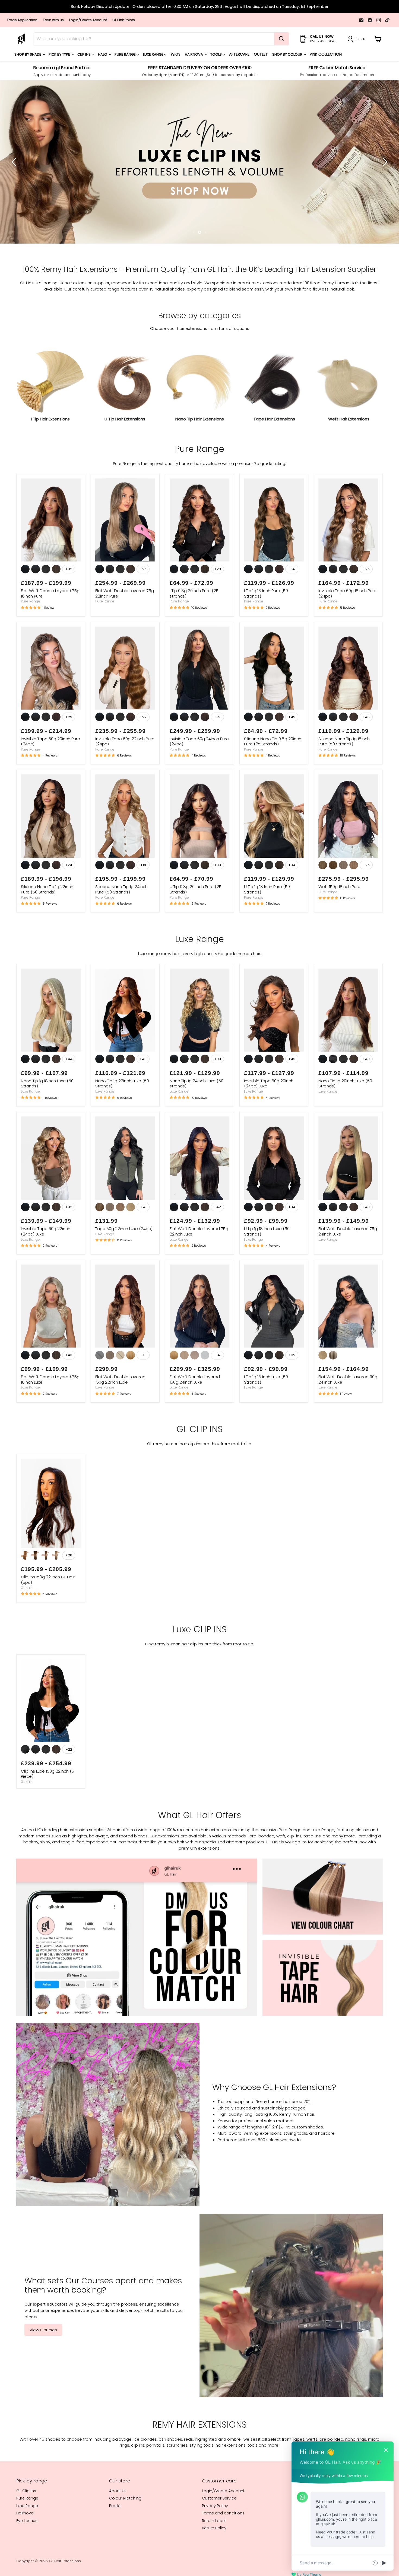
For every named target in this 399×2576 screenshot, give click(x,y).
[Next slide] (384, 180)
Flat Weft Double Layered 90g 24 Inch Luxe (348, 1415)
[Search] (281, 39)
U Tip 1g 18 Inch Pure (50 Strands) (267, 925)
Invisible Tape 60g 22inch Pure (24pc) (125, 777)
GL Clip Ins (26, 2527)
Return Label (214, 2556)
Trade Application (22, 20)
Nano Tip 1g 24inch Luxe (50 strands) (197, 1119)
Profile (115, 2542)
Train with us (53, 20)
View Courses (43, 2366)
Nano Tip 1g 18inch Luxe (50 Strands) (47, 1119)
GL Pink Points (124, 20)
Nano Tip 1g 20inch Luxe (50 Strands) (345, 1119)
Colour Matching (125, 2534)
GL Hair (26, 1624)
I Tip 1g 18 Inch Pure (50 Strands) (266, 629)
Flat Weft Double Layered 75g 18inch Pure (50, 629)
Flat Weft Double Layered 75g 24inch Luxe (348, 1267)
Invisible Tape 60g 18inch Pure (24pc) (347, 629)
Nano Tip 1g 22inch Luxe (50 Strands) (122, 1119)
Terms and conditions (223, 2549)
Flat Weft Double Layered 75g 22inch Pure (125, 629)
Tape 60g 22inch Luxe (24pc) (124, 1264)
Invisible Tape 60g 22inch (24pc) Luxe (46, 1267)
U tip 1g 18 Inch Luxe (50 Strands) (267, 1267)
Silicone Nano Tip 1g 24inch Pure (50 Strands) (121, 925)
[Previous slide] (15, 180)
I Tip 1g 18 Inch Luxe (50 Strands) (266, 1415)
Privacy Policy (215, 2542)
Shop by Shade (28, 54)
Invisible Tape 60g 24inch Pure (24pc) (199, 777)
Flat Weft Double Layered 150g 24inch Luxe (195, 1415)
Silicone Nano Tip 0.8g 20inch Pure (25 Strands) (273, 777)
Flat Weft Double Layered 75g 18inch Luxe (50, 1415)
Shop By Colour (288, 54)
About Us (118, 2527)
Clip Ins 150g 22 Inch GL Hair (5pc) (48, 1615)
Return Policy (214, 2564)
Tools (216, 54)
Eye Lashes (27, 2556)
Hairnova (194, 54)
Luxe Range (154, 54)
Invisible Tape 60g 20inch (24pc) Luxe (269, 1119)
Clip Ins (84, 54)
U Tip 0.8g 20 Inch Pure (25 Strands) (196, 925)
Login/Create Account (88, 20)
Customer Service (219, 2534)
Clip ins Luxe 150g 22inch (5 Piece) (47, 1810)
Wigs (176, 54)
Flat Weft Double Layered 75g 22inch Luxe (199, 1267)
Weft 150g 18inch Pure (339, 922)
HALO (103, 54)
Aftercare (239, 54)
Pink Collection (326, 54)
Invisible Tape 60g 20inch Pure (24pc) (50, 777)
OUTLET (261, 54)
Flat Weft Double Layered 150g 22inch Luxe (120, 1415)
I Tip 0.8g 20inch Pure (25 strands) (194, 629)
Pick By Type (60, 54)
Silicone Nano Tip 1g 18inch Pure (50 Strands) (344, 777)
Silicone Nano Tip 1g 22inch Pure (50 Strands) (47, 925)
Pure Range (126, 54)
